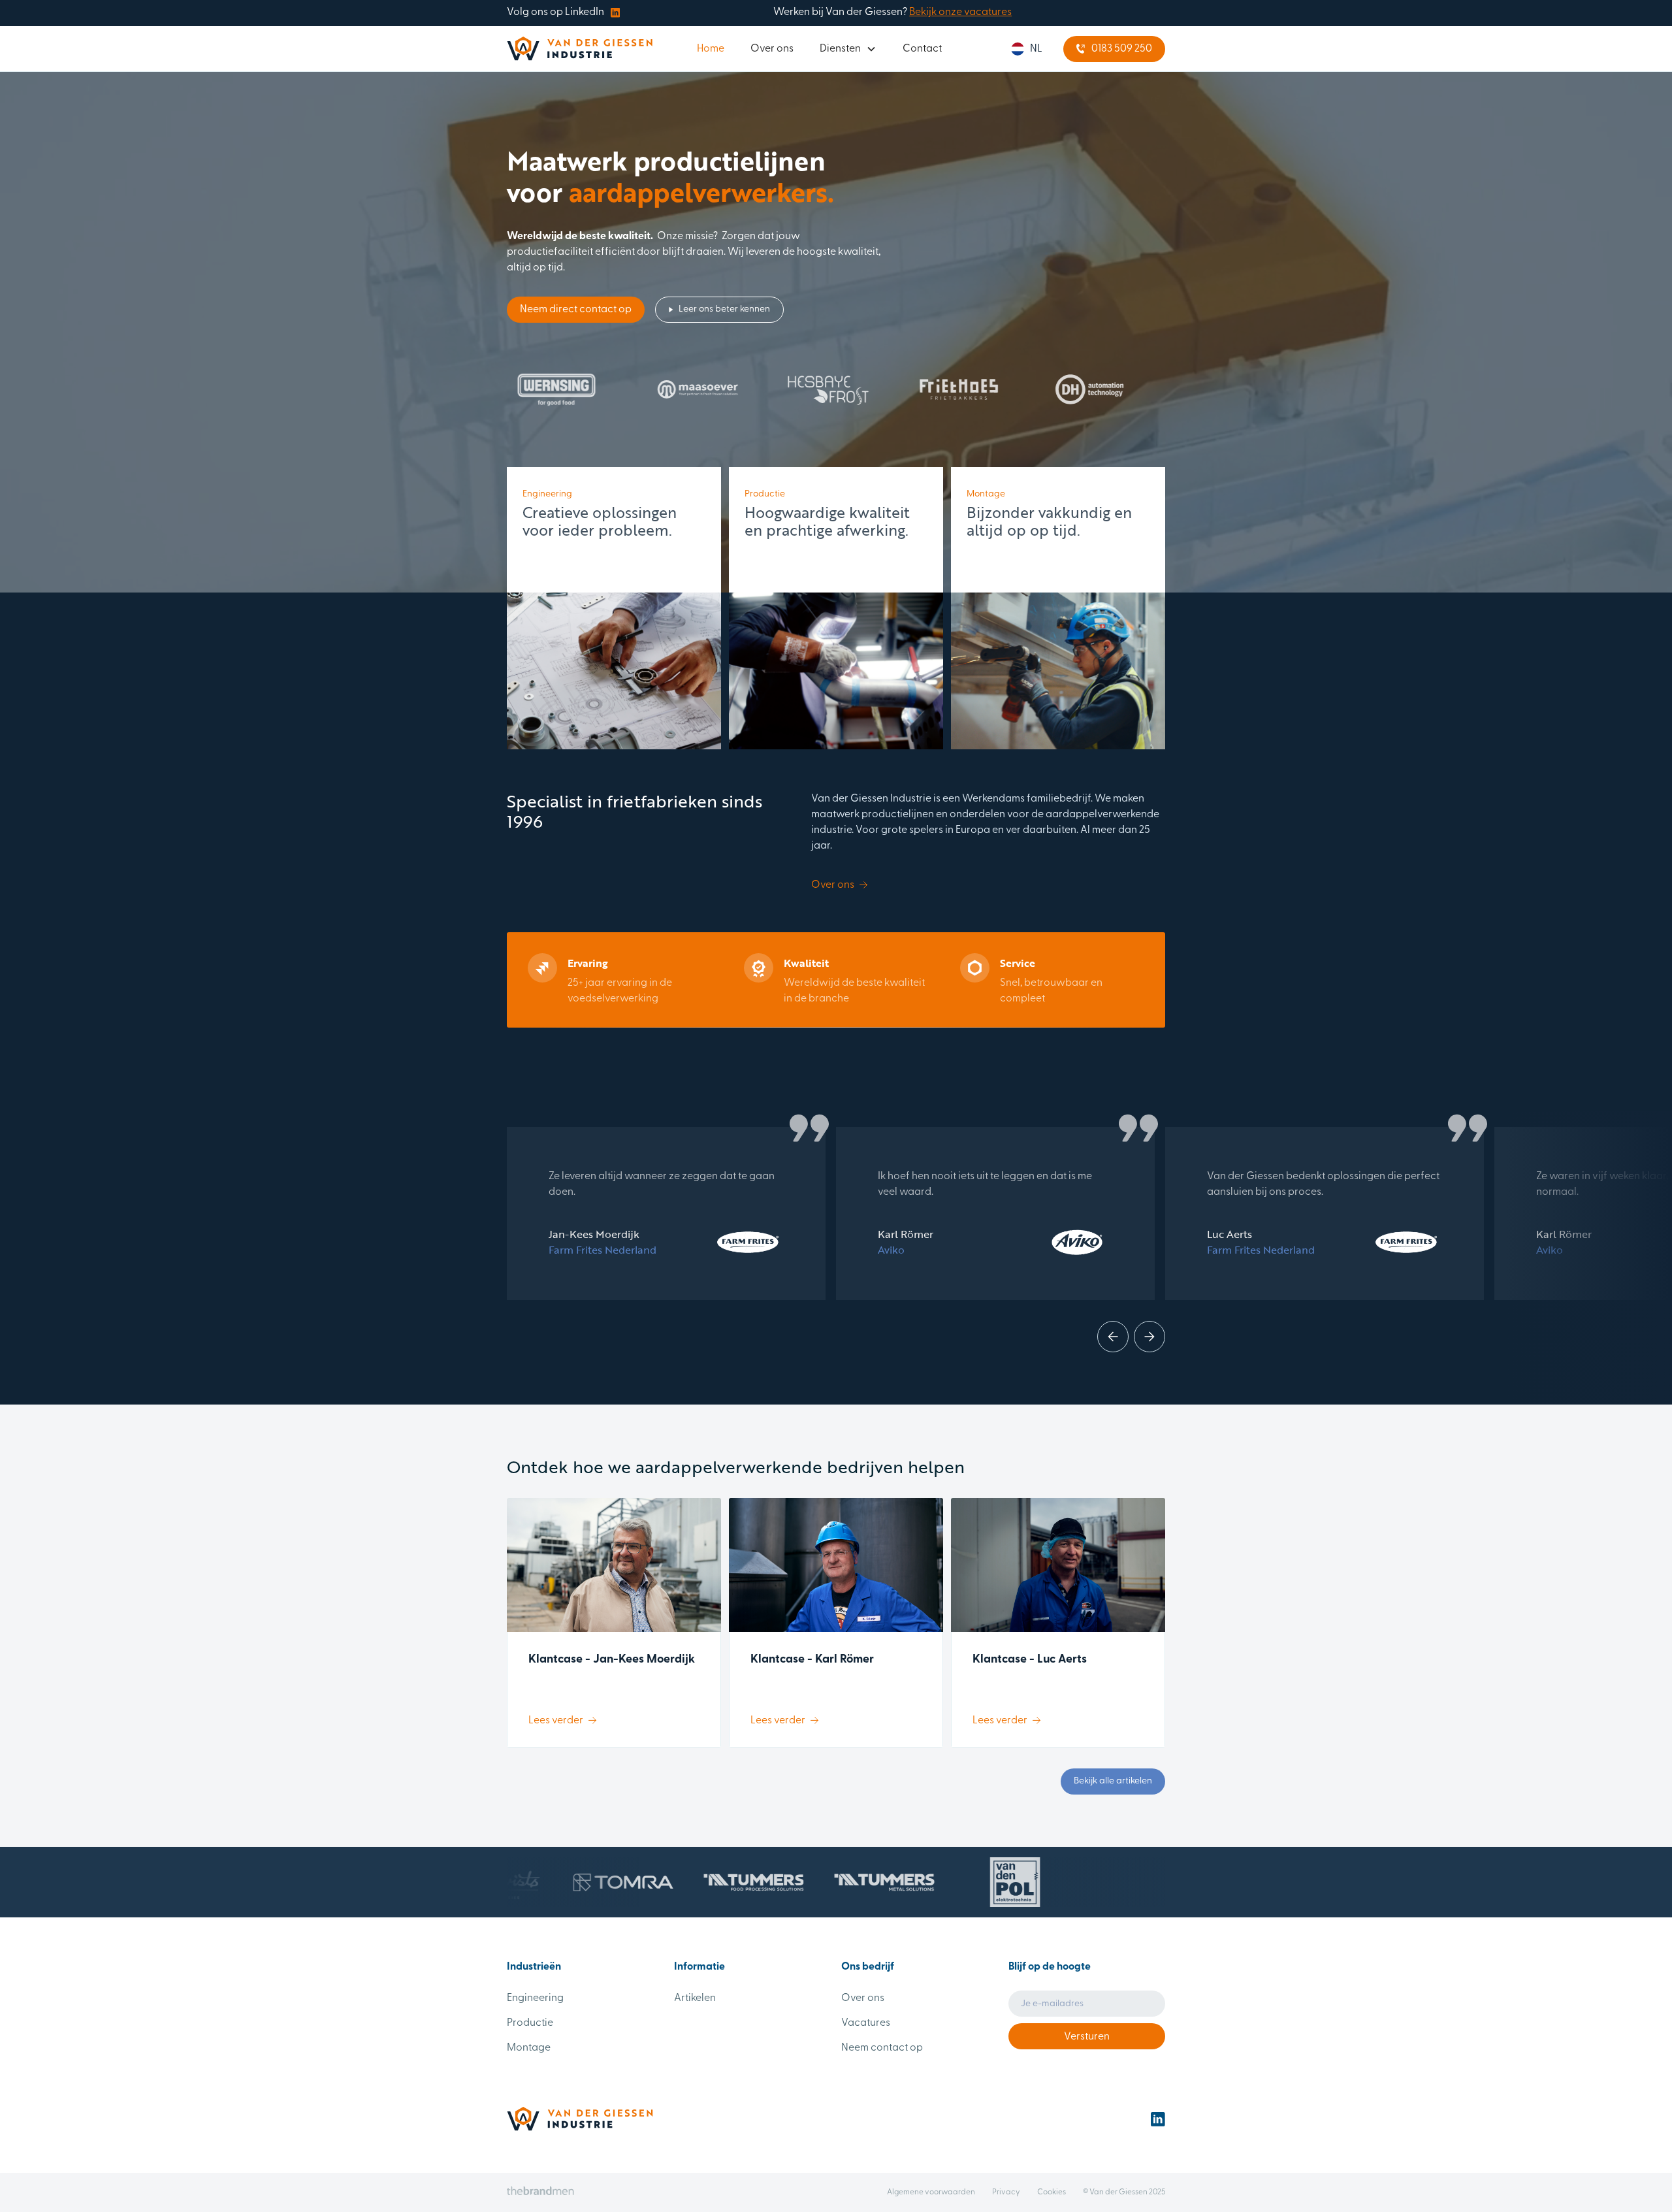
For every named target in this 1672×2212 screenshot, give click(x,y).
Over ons (772, 49)
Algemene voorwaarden (931, 2192)
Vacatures (866, 2023)
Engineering (535, 1998)
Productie (530, 2023)
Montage (529, 2048)
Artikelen (695, 1998)
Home (711, 49)
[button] (848, 49)
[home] (580, 49)
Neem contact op (882, 2048)
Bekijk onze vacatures (960, 12)
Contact (922, 49)
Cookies (1052, 2192)
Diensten (840, 49)
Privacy (1006, 2192)
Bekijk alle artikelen (1113, 1781)
